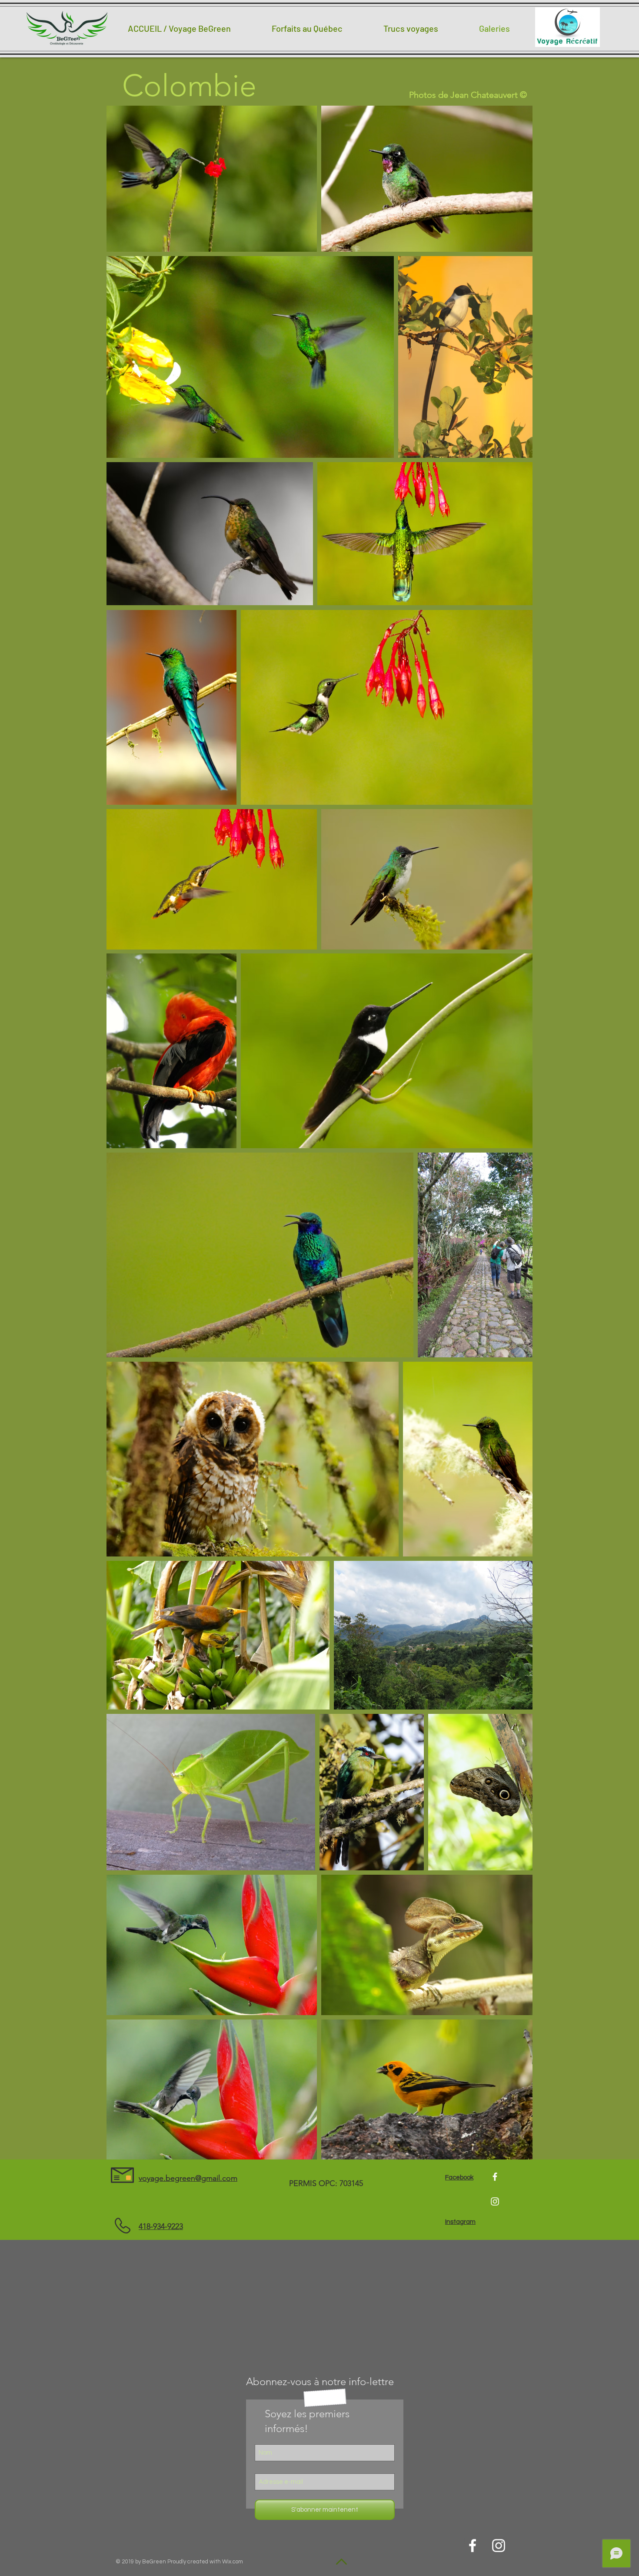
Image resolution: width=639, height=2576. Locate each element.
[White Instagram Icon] (495, 2201)
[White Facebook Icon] (495, 2177)
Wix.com (233, 2562)
